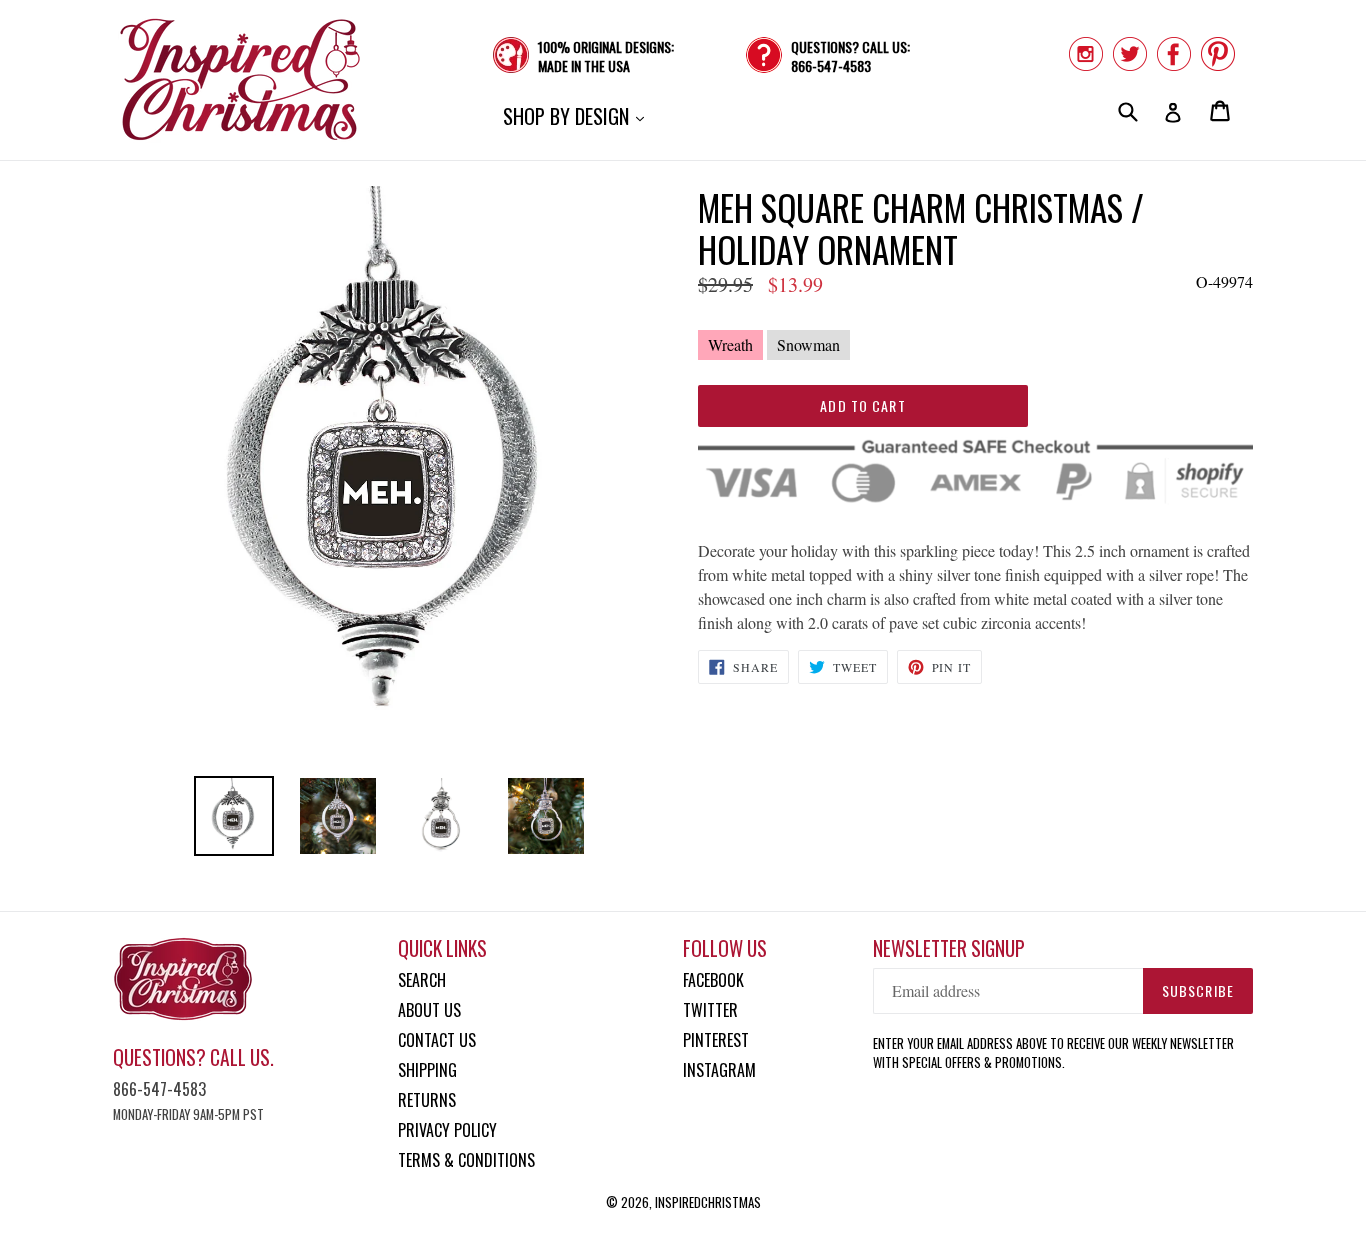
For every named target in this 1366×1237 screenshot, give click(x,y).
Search (422, 980)
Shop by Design (578, 115)
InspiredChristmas (708, 1202)
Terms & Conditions (466, 1160)
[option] (234, 816)
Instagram (719, 1070)
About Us (429, 1010)
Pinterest (716, 1040)
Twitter (710, 1010)
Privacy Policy (447, 1130)
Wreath (730, 344)
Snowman (808, 344)
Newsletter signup (949, 948)
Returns (427, 1100)
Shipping (427, 1070)
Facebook (713, 980)
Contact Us (437, 1040)
